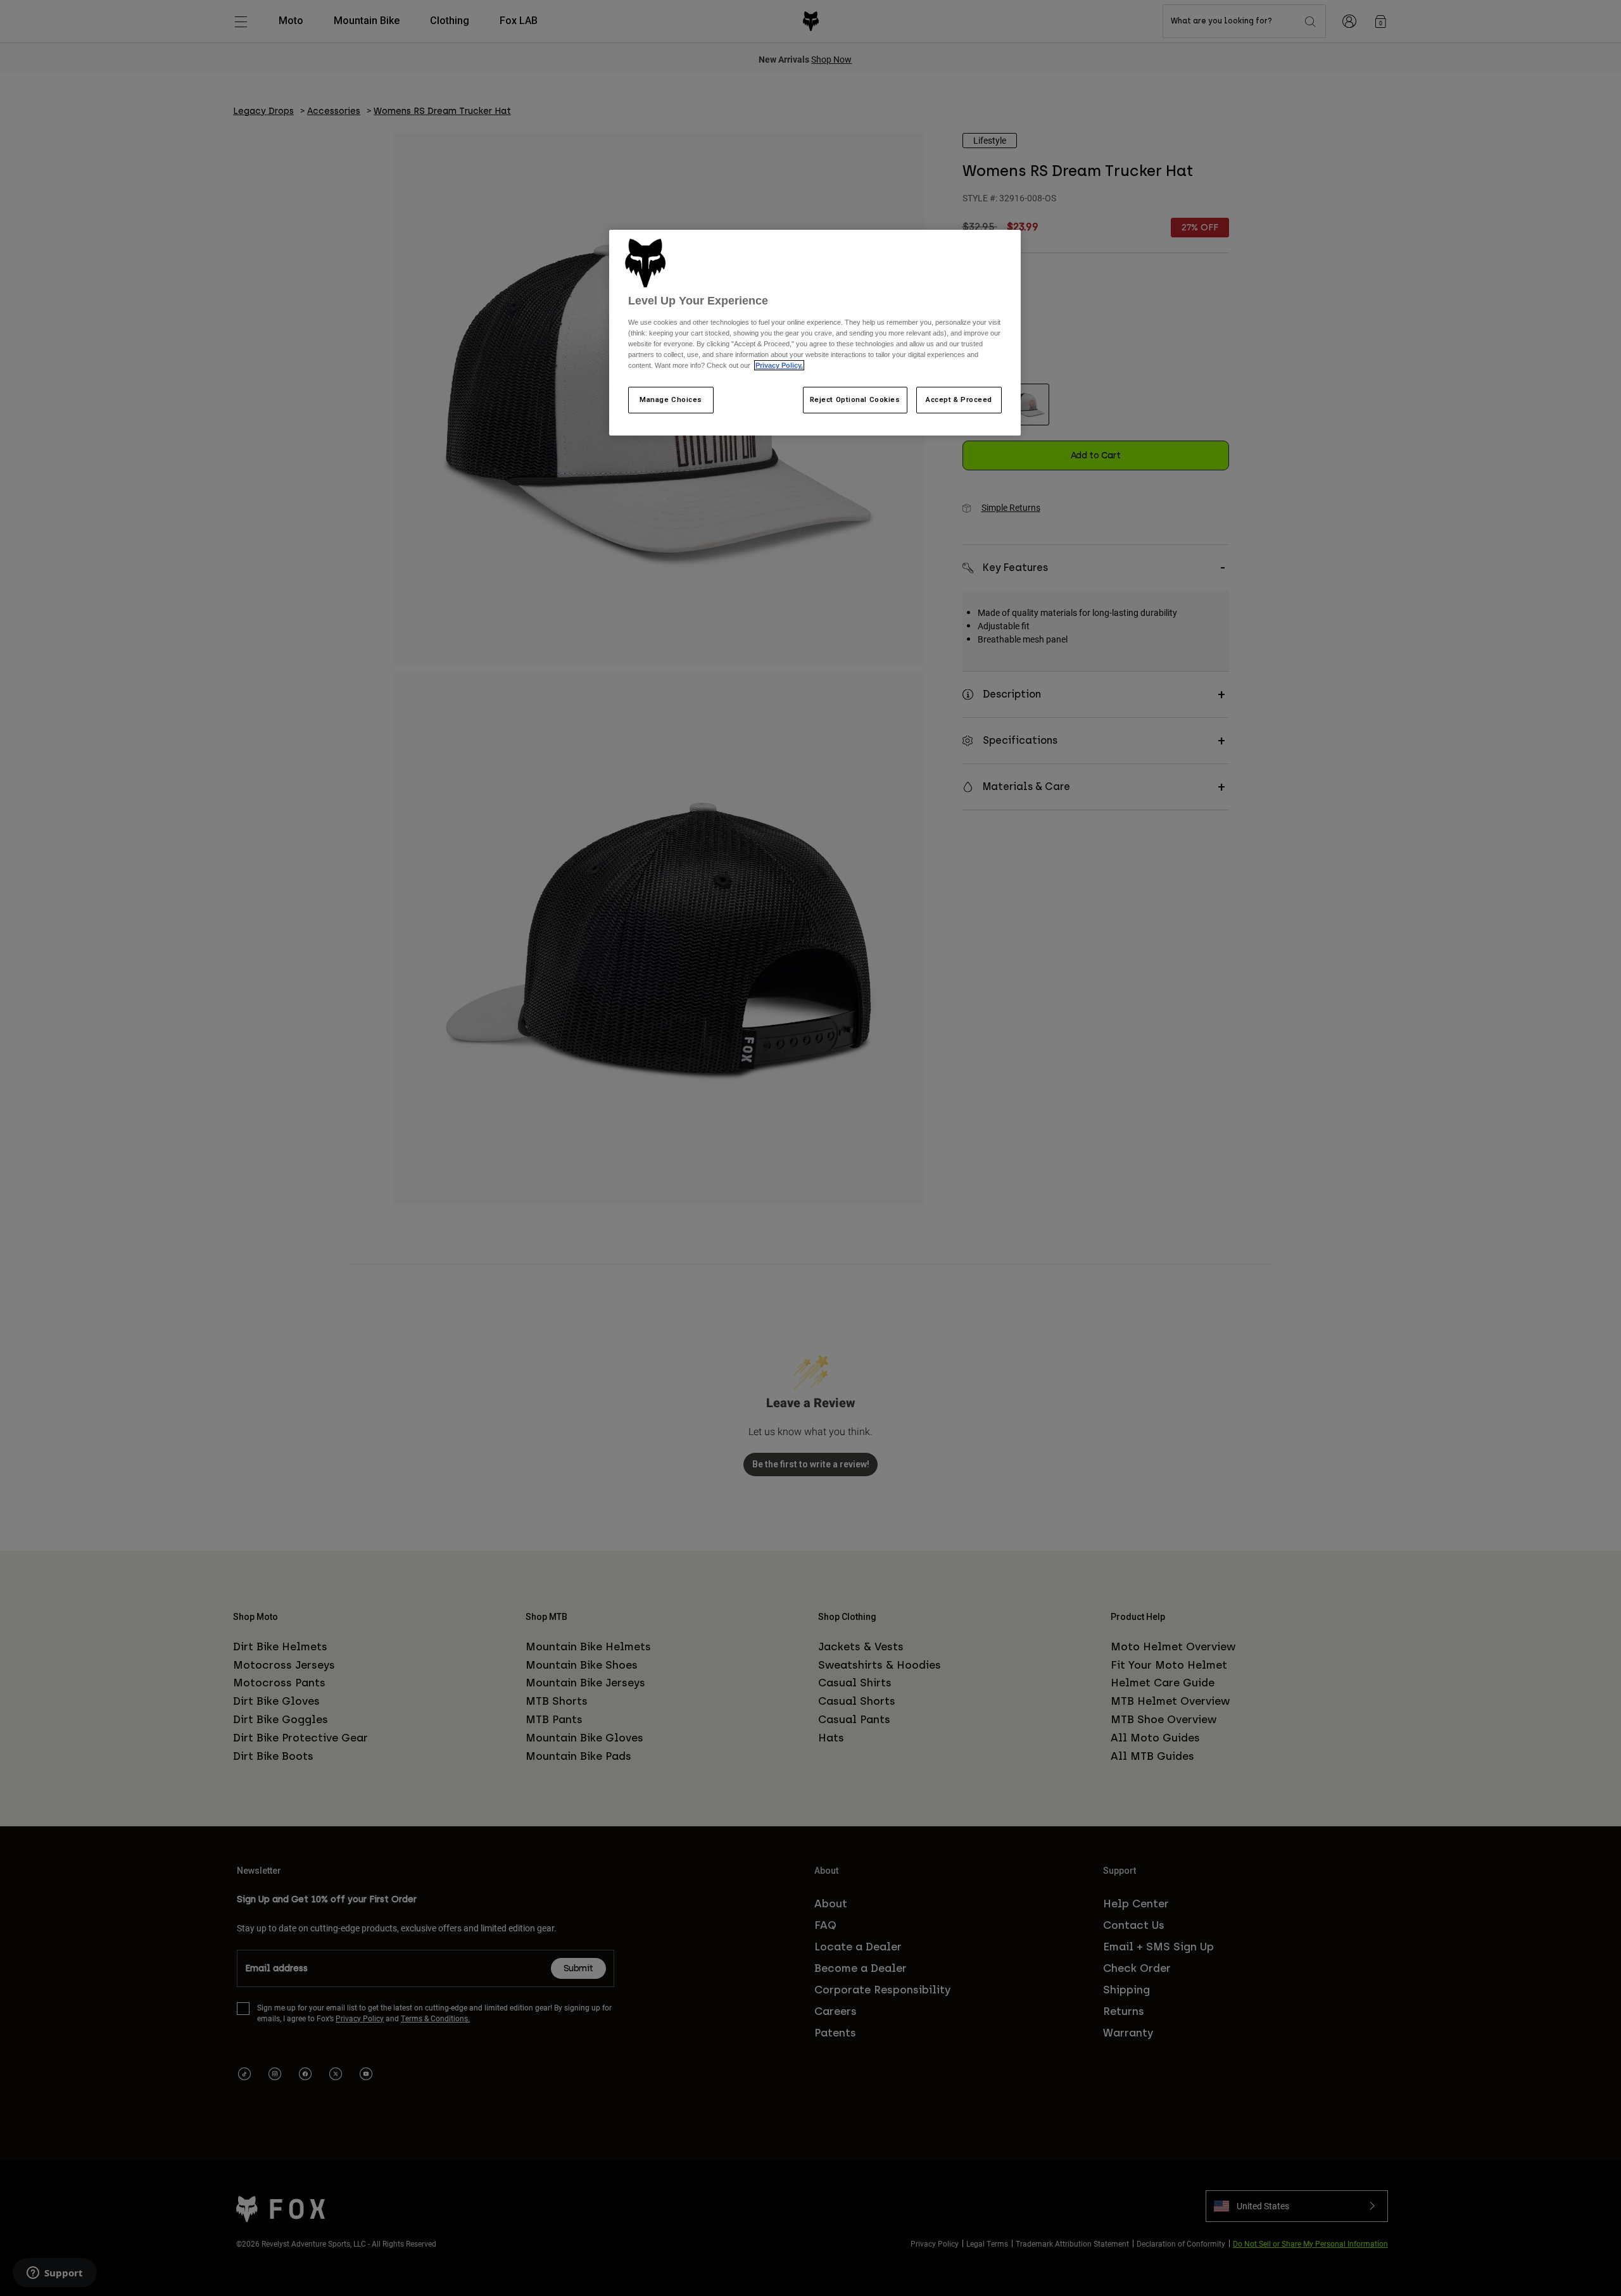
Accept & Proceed (959, 399)
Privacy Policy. (779, 365)
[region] (815, 333)
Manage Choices (671, 399)
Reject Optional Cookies (855, 399)
